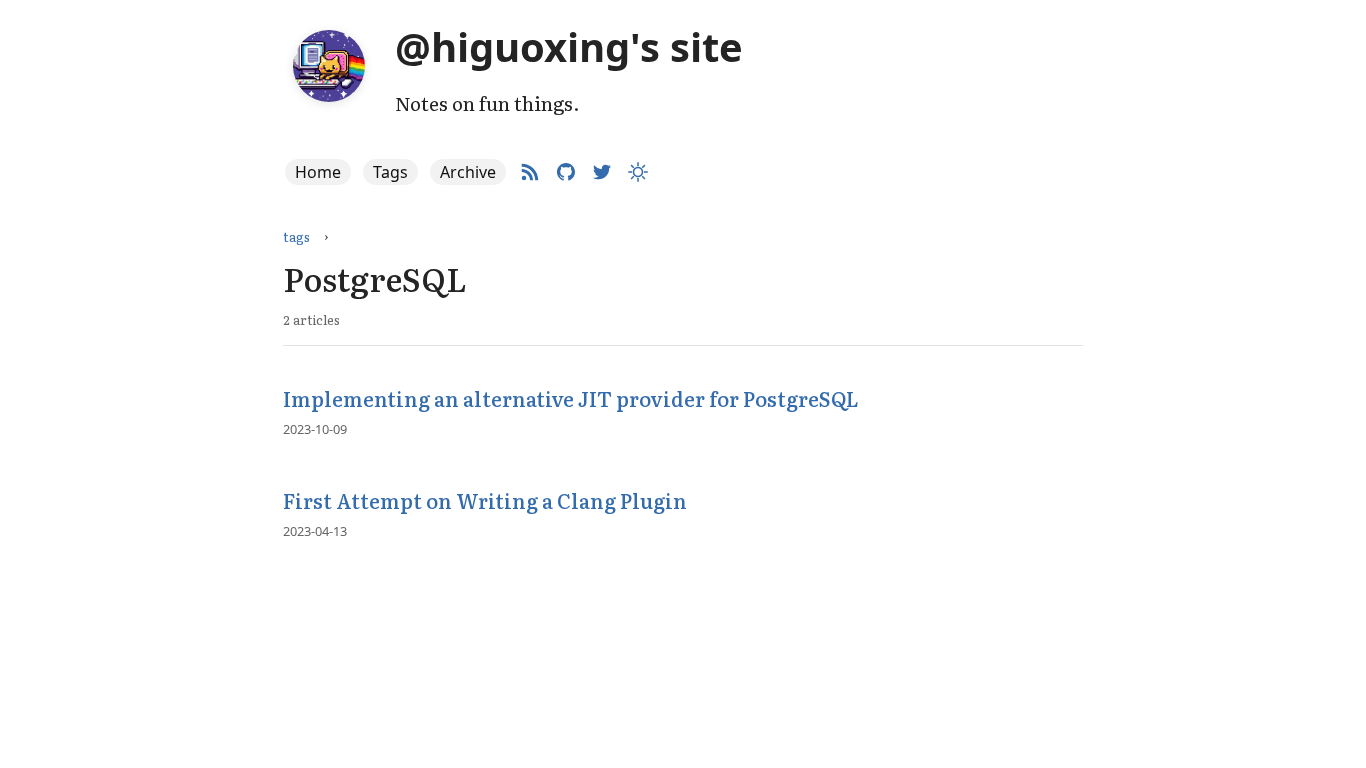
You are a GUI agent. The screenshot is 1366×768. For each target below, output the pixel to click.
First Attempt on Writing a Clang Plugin (485, 500)
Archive (468, 172)
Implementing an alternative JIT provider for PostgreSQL (571, 398)
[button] (638, 172)
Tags (390, 172)
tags (296, 236)
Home (318, 172)
